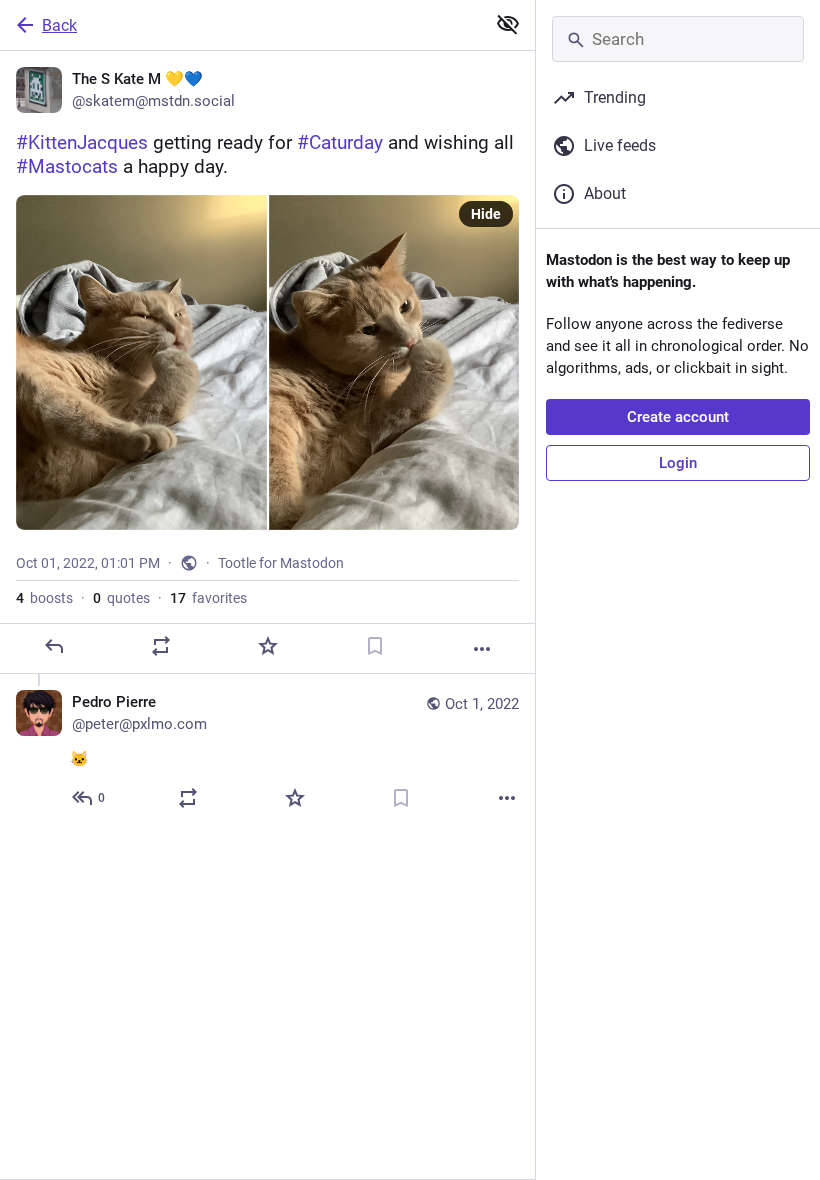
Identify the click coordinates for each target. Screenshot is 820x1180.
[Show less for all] (508, 24)
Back (59, 25)
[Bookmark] (375, 646)
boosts (44, 598)
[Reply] (54, 646)
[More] (482, 649)
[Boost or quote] (161, 646)
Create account (678, 417)
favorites (208, 598)
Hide (486, 214)
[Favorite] (268, 646)
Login (678, 463)
